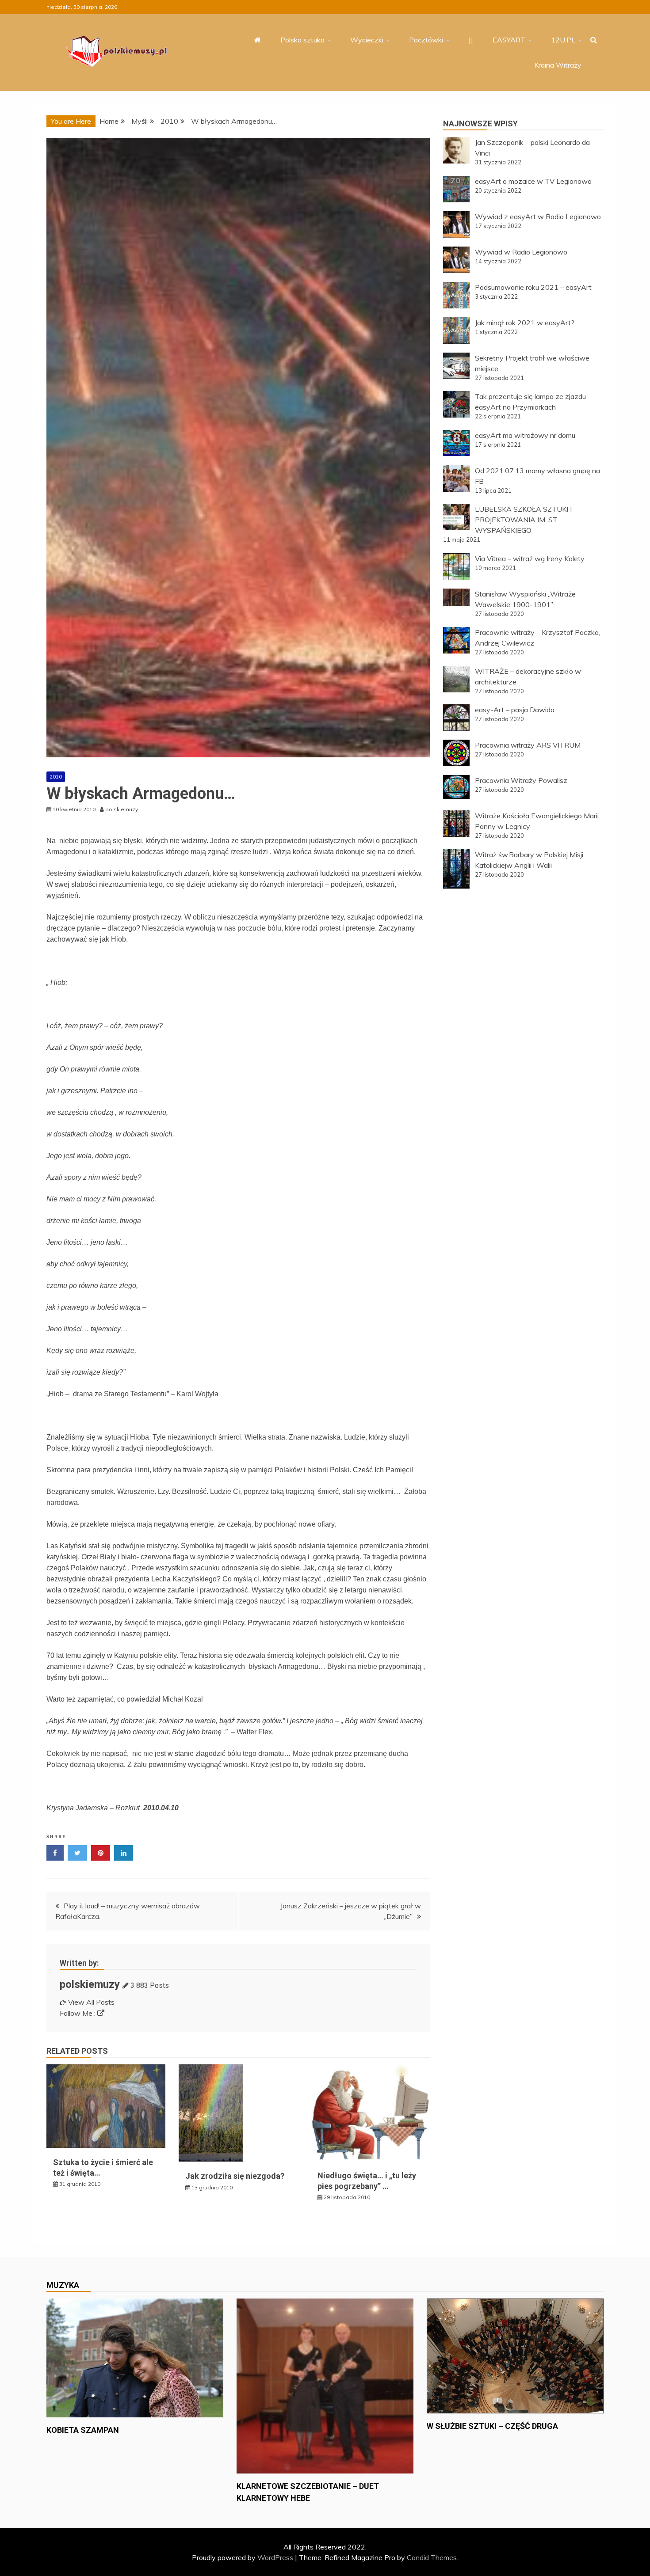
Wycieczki (367, 40)
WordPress (275, 2557)
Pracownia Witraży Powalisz (521, 780)
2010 (56, 777)
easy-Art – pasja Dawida (515, 710)
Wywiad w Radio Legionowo (521, 252)
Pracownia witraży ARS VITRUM (528, 745)
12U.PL (563, 40)
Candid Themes (432, 2557)
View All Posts (91, 2002)
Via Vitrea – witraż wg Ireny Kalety (530, 559)
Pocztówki (426, 40)
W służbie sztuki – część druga (492, 2426)
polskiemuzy (90, 1984)
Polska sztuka (302, 40)
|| (471, 40)
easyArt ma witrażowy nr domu (525, 435)
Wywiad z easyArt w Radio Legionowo (538, 217)
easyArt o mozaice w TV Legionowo (533, 181)
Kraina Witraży (558, 65)
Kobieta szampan (83, 2430)
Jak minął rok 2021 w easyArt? (525, 323)
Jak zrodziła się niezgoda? (235, 2176)
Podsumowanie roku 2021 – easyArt (533, 287)
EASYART (509, 40)
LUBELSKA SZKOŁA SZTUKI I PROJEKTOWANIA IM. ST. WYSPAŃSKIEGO (523, 520)
